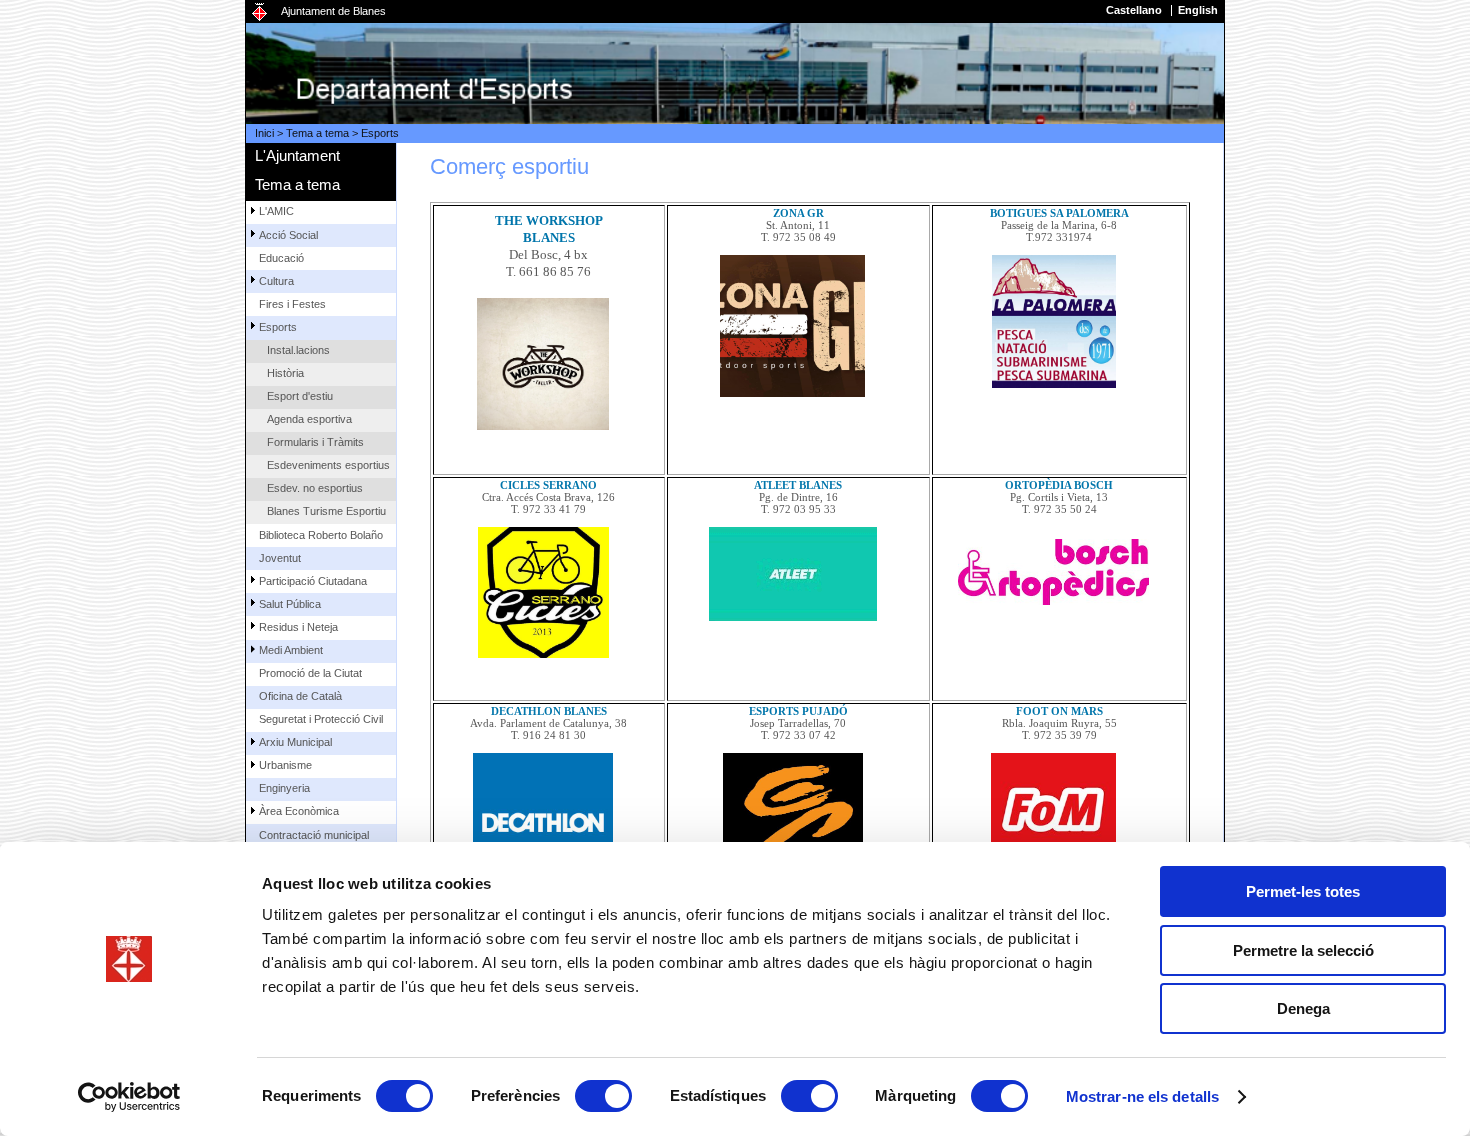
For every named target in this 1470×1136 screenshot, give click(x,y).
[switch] (603, 1096)
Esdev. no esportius (315, 488)
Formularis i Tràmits (315, 442)
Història (285, 373)
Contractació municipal (314, 835)
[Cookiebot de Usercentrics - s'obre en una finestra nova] (129, 1097)
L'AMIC (276, 211)
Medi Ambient (291, 650)
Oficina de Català (300, 696)
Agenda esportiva (309, 419)
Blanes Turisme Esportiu (326, 511)
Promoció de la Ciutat (310, 673)
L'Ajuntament (297, 155)
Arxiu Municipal (295, 742)
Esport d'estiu (300, 396)
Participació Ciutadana (313, 581)
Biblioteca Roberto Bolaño (321, 535)
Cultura (276, 281)
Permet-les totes (1303, 891)
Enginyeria (284, 788)
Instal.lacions (298, 350)
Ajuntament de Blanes (333, 11)
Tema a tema (317, 133)
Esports (380, 133)
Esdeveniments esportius (328, 465)
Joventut (280, 558)
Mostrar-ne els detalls (1142, 1096)
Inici (264, 133)
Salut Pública (290, 604)
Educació (281, 258)
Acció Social (288, 235)
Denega (1303, 1008)
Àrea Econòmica (299, 811)
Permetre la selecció (1303, 950)
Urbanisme (285, 765)
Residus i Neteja (298, 627)
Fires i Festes (292, 304)
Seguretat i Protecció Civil (321, 719)
